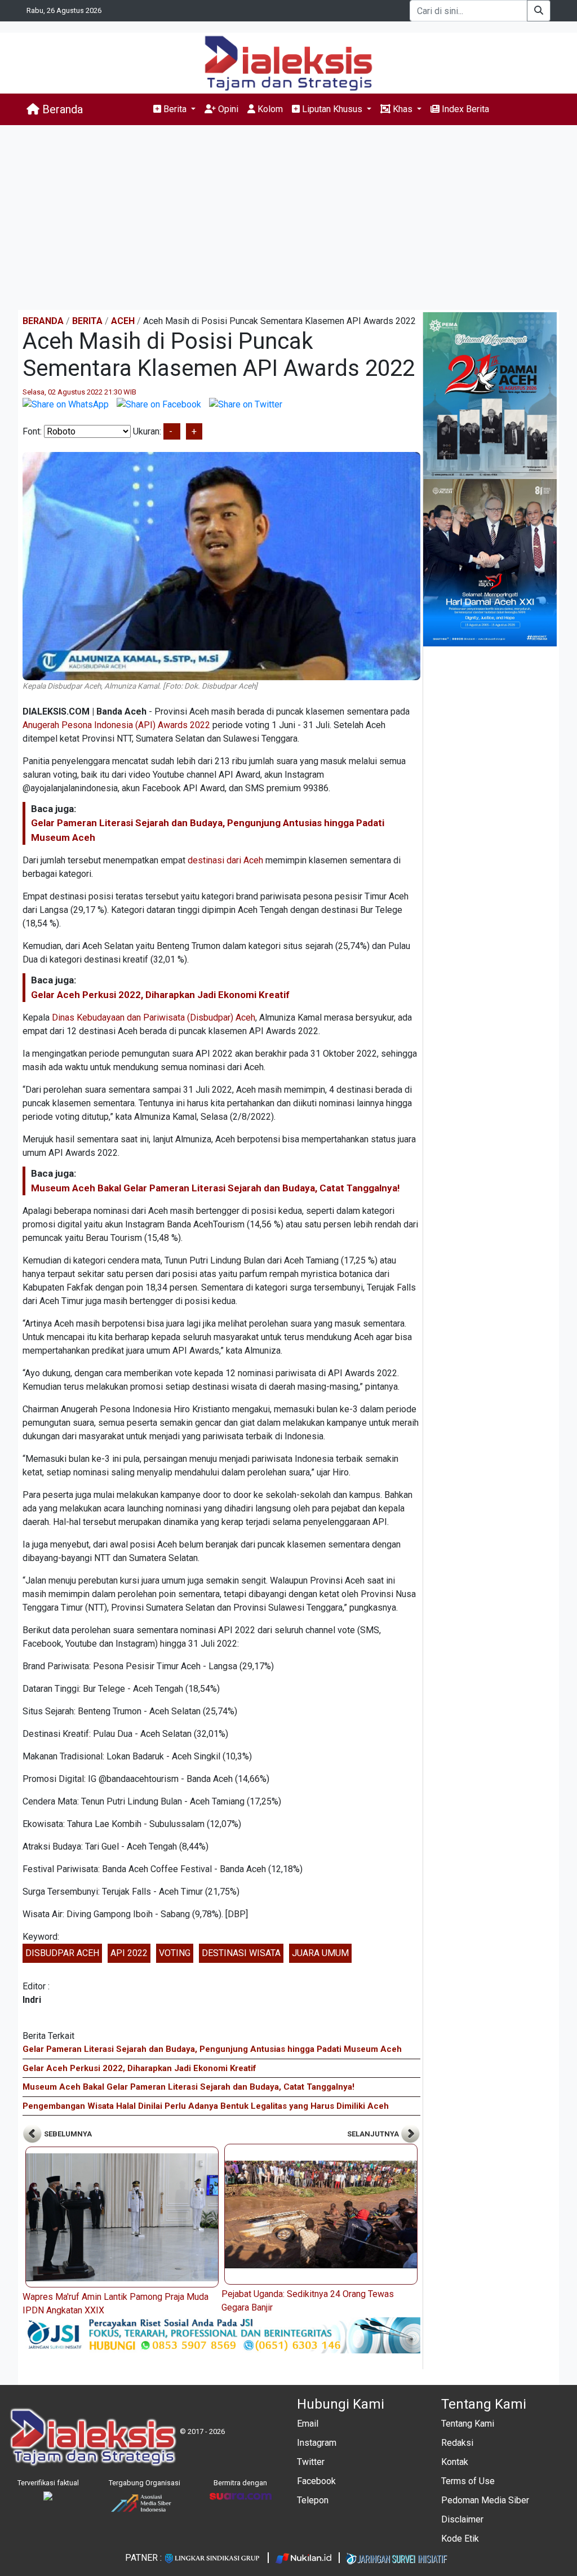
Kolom (269, 109)
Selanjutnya (374, 2134)
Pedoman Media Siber (485, 2500)
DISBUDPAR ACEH (62, 1953)
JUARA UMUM (320, 1953)
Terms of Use (468, 2481)
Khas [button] (403, 109)
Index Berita (464, 109)
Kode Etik (460, 2539)
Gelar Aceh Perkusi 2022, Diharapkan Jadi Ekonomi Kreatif (160, 995)
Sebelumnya (67, 2134)
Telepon (313, 2500)
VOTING (175, 1953)
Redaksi (457, 2443)
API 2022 (129, 1953)
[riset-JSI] (221, 2335)
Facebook (316, 2481)
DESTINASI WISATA (241, 1953)
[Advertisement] (288, 218)
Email (308, 2424)
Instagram (317, 2443)
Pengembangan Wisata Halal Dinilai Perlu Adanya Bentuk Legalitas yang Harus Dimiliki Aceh (206, 2106)
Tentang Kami (468, 2424)
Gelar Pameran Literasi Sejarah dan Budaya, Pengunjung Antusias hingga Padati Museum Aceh (212, 2049)
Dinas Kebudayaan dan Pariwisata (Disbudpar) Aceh (154, 1017)
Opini (227, 109)
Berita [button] (175, 109)
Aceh (123, 321)
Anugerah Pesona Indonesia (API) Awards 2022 (116, 725)
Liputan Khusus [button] (332, 109)
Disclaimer (462, 2519)
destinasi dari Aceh (225, 860)
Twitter (311, 2462)
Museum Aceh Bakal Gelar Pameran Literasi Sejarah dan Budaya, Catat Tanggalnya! (216, 1188)
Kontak (455, 2462)
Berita (87, 321)
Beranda (61, 109)
